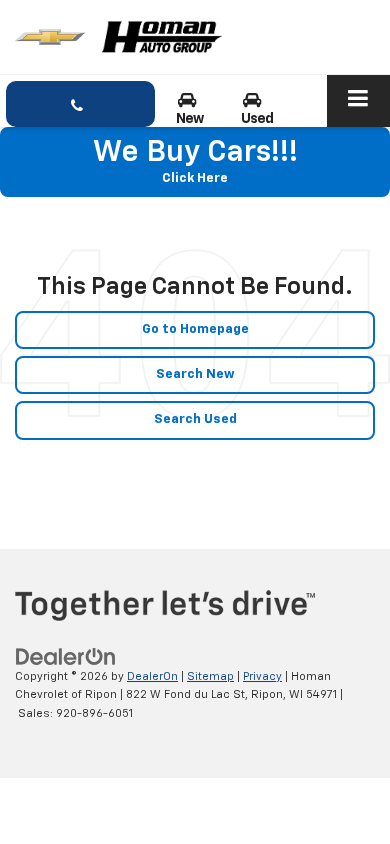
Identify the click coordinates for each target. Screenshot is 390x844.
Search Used (195, 419)
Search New (195, 374)
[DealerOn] (66, 656)
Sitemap (210, 676)
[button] (80, 104)
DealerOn (152, 676)
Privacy (262, 676)
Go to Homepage (195, 329)
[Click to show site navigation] (358, 101)
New (190, 119)
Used (257, 119)
